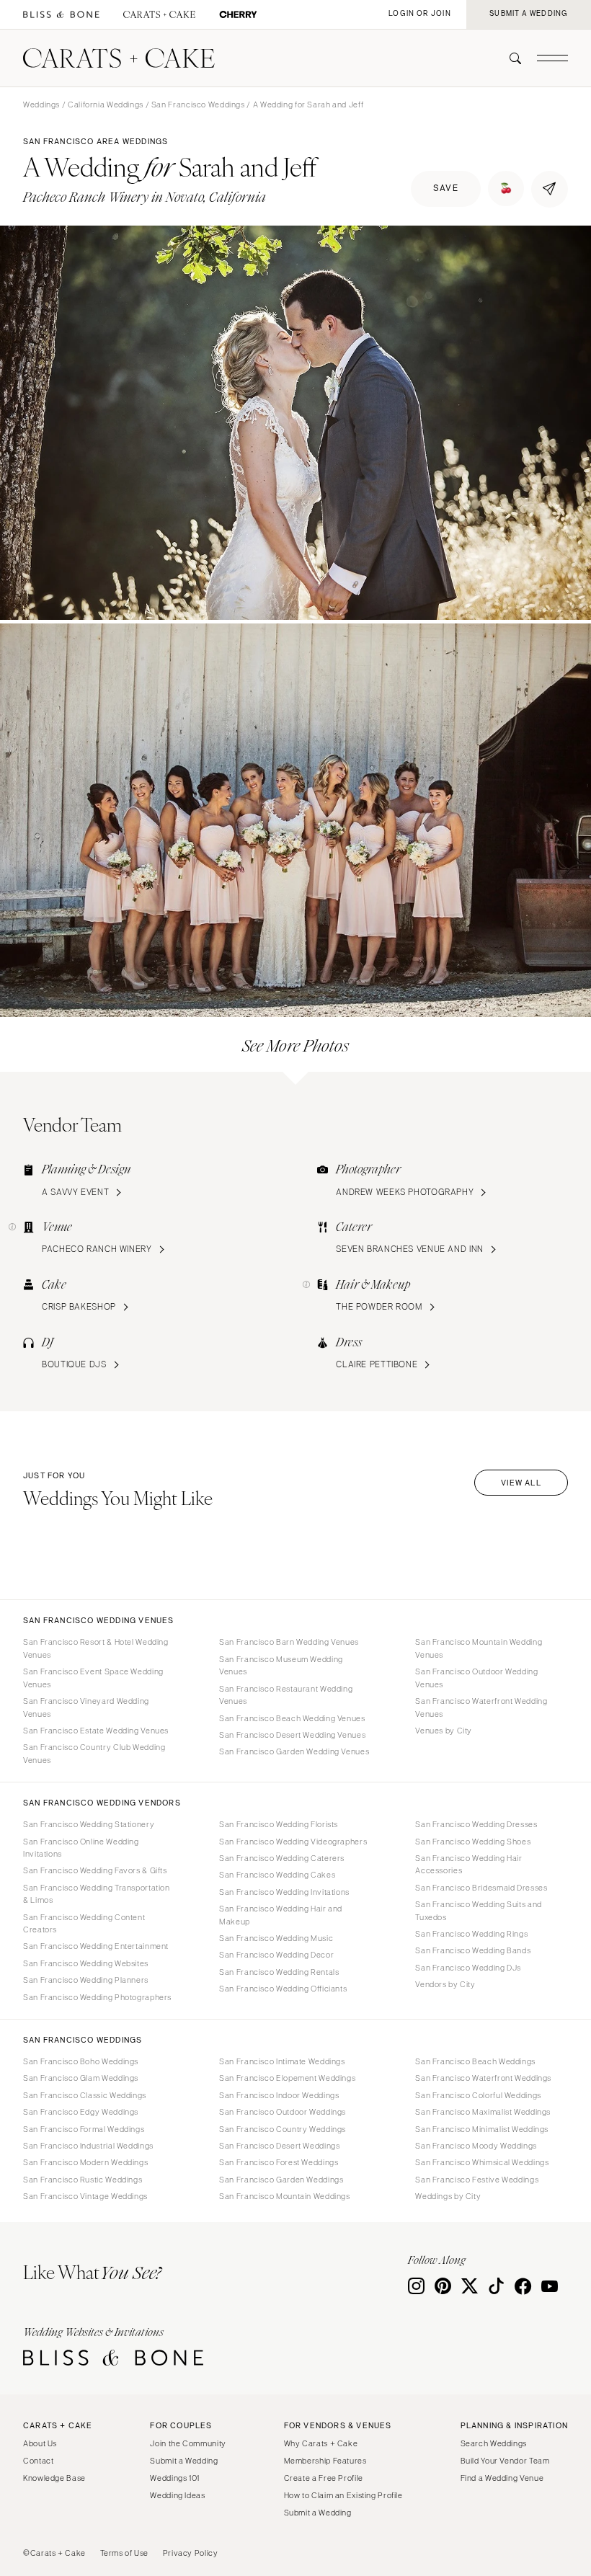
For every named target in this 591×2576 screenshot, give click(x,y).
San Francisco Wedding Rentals (279, 1972)
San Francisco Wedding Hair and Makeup (281, 1915)
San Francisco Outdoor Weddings (283, 2112)
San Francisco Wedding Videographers (293, 1842)
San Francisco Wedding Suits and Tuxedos (479, 1910)
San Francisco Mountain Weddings (285, 2196)
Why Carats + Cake (321, 2443)
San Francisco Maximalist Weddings (483, 2112)
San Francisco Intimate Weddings (282, 2061)
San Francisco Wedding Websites (86, 1963)
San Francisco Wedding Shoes (473, 1842)
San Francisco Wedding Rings (471, 1934)
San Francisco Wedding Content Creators (84, 1923)
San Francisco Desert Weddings (279, 2146)
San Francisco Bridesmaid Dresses (481, 1888)
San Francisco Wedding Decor (276, 1955)
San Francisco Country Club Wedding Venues (94, 1753)
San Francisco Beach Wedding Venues (292, 1718)
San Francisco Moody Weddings (476, 2146)
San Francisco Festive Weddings (477, 2180)
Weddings (41, 105)
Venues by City (444, 1731)
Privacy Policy (191, 2553)
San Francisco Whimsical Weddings (482, 2162)
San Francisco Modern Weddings (85, 2162)
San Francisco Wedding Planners (86, 1980)
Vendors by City (445, 1984)
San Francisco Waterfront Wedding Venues (481, 1707)
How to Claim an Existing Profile (343, 2495)
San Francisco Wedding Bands (473, 1950)
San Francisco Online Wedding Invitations (81, 1848)
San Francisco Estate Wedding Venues (96, 1731)
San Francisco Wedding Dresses (476, 1824)
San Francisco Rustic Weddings (83, 2180)
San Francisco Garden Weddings (281, 2180)
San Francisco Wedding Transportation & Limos (97, 1894)
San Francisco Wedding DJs (468, 1968)
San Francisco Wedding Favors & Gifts (95, 1870)
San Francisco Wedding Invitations (284, 1892)
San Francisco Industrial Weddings (88, 2146)
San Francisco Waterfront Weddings (483, 2078)
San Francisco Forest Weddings (279, 2162)
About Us (40, 2443)
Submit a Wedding (184, 2461)
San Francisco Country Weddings (283, 2129)
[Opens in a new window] (61, 15)
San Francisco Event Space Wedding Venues (93, 1678)
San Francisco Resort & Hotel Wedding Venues (96, 1648)
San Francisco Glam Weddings (81, 2078)
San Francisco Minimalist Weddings (482, 2129)
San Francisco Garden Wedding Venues (294, 1751)
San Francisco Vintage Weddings (85, 2196)
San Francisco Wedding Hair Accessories (468, 1864)
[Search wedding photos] (238, 15)
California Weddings (106, 105)
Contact (38, 2461)
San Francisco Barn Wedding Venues (289, 1642)
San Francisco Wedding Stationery (89, 1824)
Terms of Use (125, 2553)
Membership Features (325, 2461)
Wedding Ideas (177, 2495)
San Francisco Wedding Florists (279, 1824)
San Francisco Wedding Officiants (283, 1989)
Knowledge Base (54, 2478)
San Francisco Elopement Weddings (287, 2078)
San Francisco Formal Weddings (84, 2129)
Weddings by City (448, 2196)
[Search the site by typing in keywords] (510, 58)
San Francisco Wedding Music (276, 1938)
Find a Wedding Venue (502, 2478)
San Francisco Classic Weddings (85, 2095)
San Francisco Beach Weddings (475, 2061)
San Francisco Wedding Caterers (282, 1858)
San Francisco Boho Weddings (81, 2061)
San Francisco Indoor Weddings (279, 2095)
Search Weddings (494, 2443)
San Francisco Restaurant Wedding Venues (286, 1695)
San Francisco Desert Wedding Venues (292, 1735)
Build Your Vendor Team (505, 2461)
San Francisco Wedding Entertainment (96, 1946)
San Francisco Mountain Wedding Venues (479, 1648)
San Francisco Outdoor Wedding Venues (476, 1678)
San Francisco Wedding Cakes (277, 1875)
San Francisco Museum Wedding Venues (281, 1665)
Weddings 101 (175, 2478)
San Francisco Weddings (198, 105)
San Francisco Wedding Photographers (97, 1997)
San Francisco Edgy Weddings (81, 2112)
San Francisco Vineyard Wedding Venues (86, 1707)
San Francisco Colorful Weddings (478, 2095)
